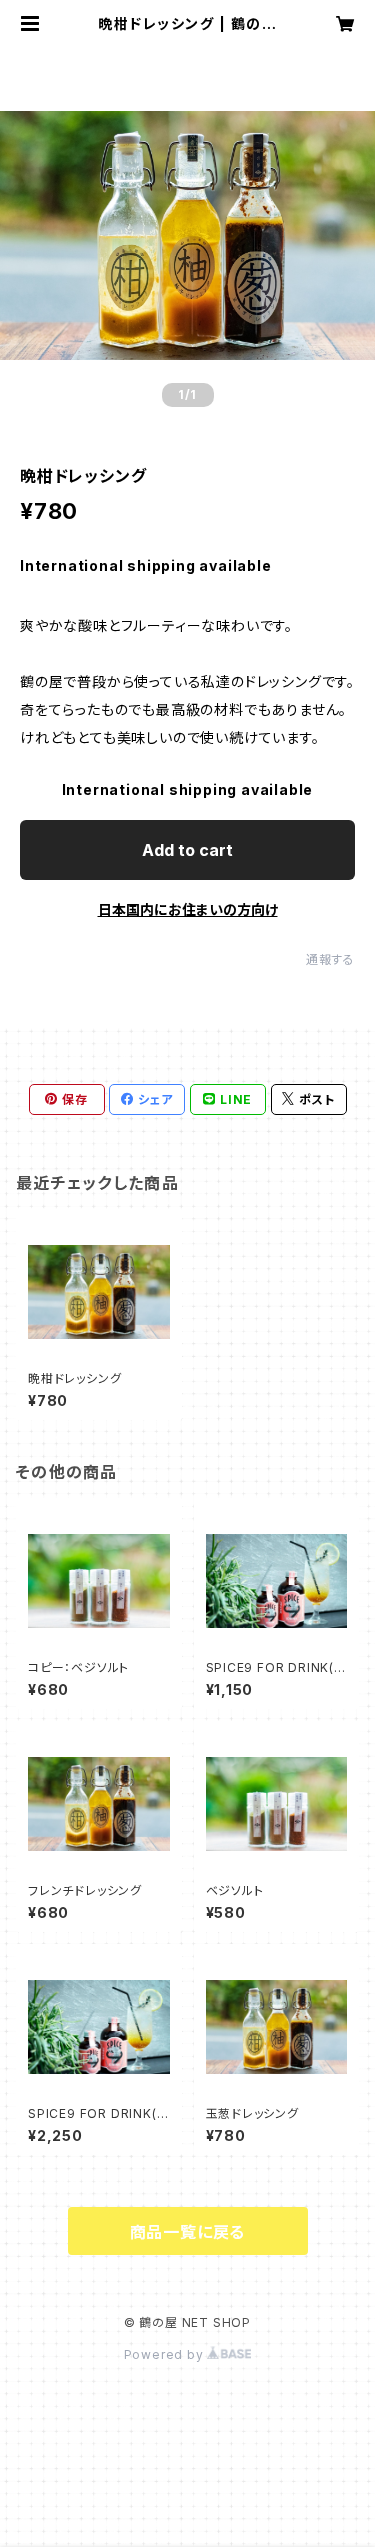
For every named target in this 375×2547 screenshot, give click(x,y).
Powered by (166, 2354)
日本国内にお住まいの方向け (188, 909)
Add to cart (187, 850)
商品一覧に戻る (188, 2232)
